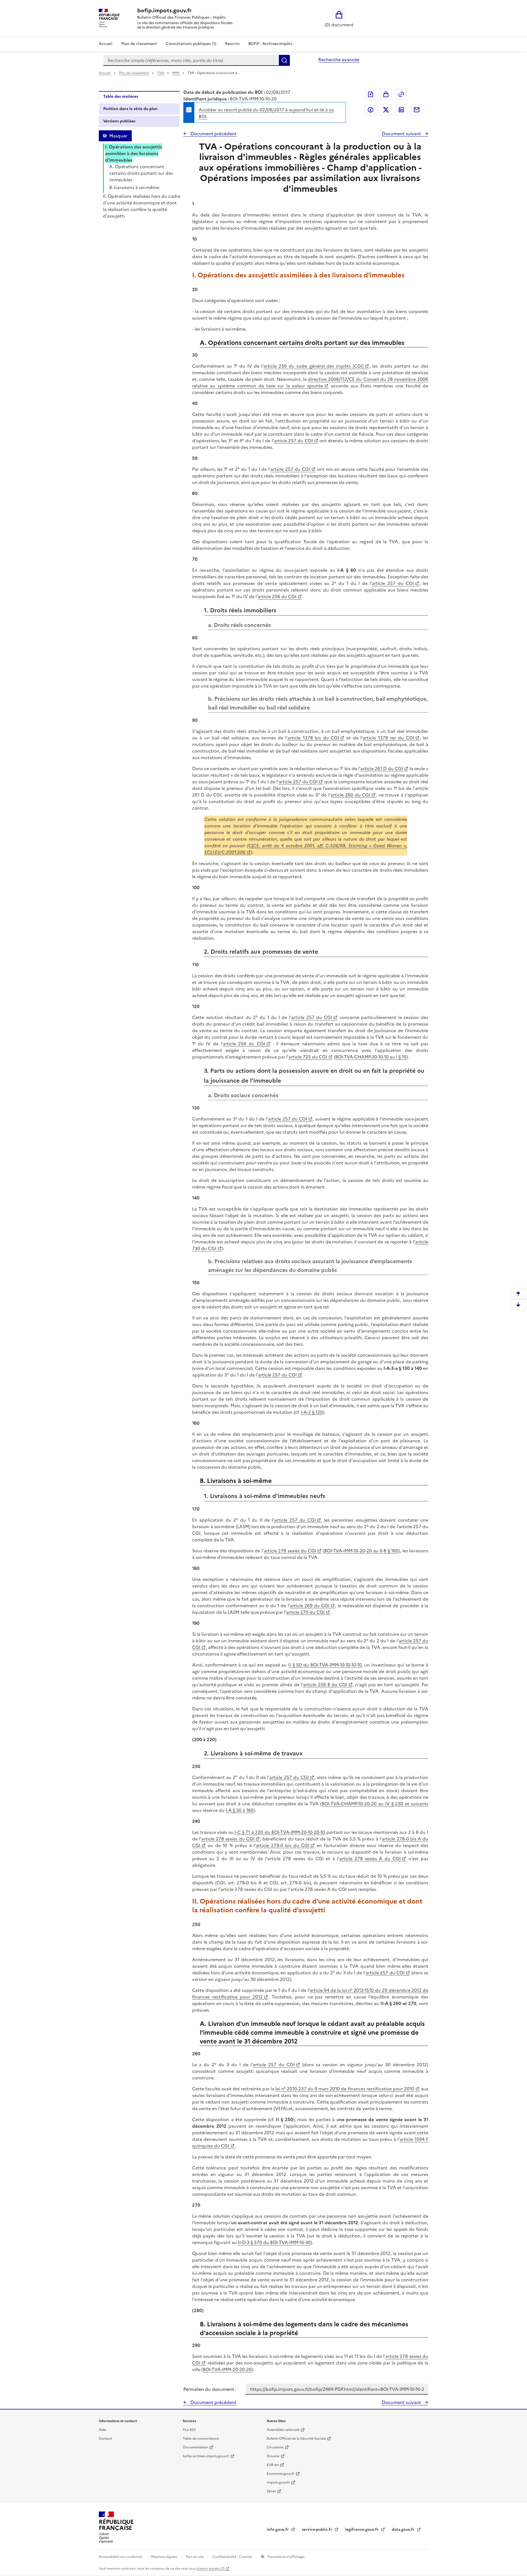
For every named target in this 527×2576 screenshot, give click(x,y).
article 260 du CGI (350, 795)
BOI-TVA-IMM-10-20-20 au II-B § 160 (361, 1551)
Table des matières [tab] (121, 96)
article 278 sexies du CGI (290, 1551)
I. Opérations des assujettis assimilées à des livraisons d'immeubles (134, 153)
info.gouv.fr (278, 2529)
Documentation (195, 2447)
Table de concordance (201, 2439)
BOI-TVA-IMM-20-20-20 (227, 2369)
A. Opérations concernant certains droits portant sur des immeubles (141, 173)
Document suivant (402, 134)
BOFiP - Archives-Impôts (270, 44)
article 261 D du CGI (382, 768)
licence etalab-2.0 (210, 2569)
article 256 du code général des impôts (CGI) (314, 366)
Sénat (271, 2491)
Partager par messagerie (417, 110)
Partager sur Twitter (386, 110)
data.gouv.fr (404, 2529)
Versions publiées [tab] (119, 121)
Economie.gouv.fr (281, 2474)
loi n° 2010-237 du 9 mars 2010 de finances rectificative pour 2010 (345, 2089)
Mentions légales (164, 2557)
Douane (273, 2456)
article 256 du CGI (277, 596)
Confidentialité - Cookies (233, 2557)
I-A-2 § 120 (312, 1412)
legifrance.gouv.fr (362, 2529)
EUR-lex (273, 2465)
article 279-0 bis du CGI (283, 1845)
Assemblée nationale (283, 2430)
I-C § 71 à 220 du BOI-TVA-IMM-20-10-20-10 (279, 1832)
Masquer (118, 136)
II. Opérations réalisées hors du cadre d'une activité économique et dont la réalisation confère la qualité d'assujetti (142, 206)
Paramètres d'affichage (286, 2557)
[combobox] (191, 60)
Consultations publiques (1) (191, 44)
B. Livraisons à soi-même (134, 187)
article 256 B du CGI (325, 1685)
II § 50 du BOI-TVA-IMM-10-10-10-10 (325, 1665)
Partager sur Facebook (371, 110)
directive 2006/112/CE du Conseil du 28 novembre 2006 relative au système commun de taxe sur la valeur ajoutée (310, 382)
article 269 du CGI (310, 1606)
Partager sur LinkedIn (401, 110)
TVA (161, 73)
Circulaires (275, 2447)
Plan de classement (139, 44)
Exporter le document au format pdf (371, 94)
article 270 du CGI (305, 1612)
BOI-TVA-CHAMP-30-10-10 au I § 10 (371, 1057)
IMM (176, 73)
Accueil (106, 44)
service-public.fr (318, 2529)
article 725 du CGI (308, 1057)
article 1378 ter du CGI (388, 738)
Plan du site (195, 2557)
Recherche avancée (339, 60)
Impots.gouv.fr (278, 2482)
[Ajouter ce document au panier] (386, 94)
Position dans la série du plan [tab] (130, 109)
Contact (105, 2439)
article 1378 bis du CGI (313, 738)
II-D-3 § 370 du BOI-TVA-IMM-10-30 (274, 2242)
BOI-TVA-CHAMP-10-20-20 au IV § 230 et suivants (375, 1804)
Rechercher (284, 60)
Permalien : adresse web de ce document (401, 94)
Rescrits (232, 44)
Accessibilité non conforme (121, 2557)
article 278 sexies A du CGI (370, 1859)
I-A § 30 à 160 (240, 1810)
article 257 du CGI (293, 441)
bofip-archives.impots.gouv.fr (206, 2456)
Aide (103, 2430)
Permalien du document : (210, 2389)
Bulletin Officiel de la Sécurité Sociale (296, 2439)
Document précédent (213, 134)
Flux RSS (189, 2430)
